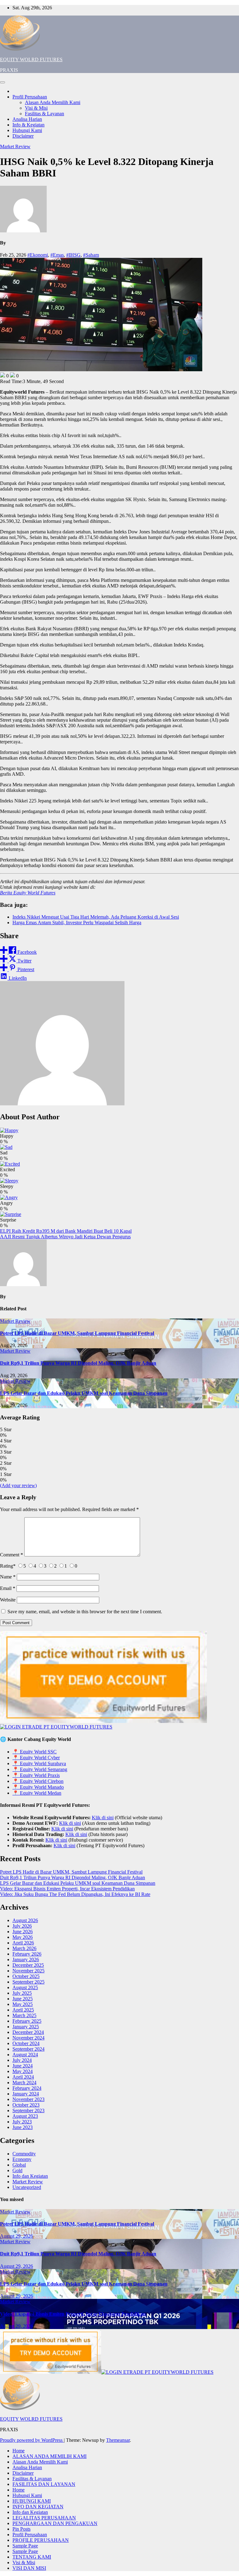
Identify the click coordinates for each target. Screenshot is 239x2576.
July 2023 (22, 2122)
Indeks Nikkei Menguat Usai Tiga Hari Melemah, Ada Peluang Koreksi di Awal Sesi (96, 917)
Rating (8, 1566)
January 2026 (26, 1959)
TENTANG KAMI (32, 2557)
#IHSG (73, 255)
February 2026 (27, 1954)
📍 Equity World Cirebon (38, 1781)
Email (8, 1588)
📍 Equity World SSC (35, 1752)
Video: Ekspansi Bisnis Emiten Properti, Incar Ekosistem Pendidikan (67, 1889)
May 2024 (23, 2071)
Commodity (24, 2154)
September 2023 (28, 2110)
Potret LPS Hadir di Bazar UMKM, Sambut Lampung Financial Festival (77, 1333)
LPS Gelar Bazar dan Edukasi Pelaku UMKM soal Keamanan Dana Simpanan (84, 1393)
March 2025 (24, 2015)
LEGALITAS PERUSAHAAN (44, 2518)
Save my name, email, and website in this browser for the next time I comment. (85, 1612)
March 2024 (24, 2083)
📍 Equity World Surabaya (39, 1763)
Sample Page (25, 2546)
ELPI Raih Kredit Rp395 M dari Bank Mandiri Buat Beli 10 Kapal (66, 1231)
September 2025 (28, 1982)
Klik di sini (103, 1818)
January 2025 (26, 2027)
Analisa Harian (27, 119)
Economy (22, 2159)
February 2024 (27, 2088)
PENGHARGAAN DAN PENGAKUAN (55, 2523)
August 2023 (25, 2116)
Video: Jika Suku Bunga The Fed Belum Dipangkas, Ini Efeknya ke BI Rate (75, 1894)
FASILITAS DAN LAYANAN (44, 2484)
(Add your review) (18, 1485)
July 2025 (22, 1993)
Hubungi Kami (27, 130)
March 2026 (24, 1948)
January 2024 (26, 2094)
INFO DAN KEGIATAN (38, 2507)
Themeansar (118, 2440)
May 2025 (23, 2004)
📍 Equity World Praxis (36, 1775)
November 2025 (28, 1971)
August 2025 (25, 1987)
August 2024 (25, 2055)
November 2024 (28, 2038)
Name (8, 1577)
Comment (12, 1555)
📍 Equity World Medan (37, 1793)
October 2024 (26, 2043)
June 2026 (23, 1932)
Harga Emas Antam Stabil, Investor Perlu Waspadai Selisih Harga (77, 923)
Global (19, 2165)
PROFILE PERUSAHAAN (41, 2540)
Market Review (15, 146)
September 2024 (28, 2049)
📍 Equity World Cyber (36, 1758)
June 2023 (23, 2127)
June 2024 (23, 2066)
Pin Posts (21, 2529)
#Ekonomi (38, 255)
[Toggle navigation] (2, 82)
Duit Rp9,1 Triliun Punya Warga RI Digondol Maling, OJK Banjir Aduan (78, 1363)
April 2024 (23, 2077)
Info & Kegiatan (28, 125)
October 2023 (26, 2105)
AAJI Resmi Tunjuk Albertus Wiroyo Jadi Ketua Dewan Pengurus (65, 1237)
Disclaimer (23, 136)
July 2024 (22, 2060)
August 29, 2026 (16, 2236)
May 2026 (23, 1937)
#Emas (57, 255)
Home (19, 2451)
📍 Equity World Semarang (40, 1769)
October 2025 (26, 1976)
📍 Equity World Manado (38, 1787)
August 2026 (25, 1920)
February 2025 (27, 2021)
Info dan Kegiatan (30, 2176)
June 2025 (23, 1999)
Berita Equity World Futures (28, 893)
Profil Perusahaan (30, 97)
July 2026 (22, 1926)
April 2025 (23, 2010)
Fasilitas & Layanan (45, 114)
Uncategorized (27, 2187)
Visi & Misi (36, 108)
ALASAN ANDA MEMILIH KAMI (49, 2456)
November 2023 (28, 2099)
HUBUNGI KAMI (32, 2501)
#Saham (91, 255)
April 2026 (23, 1943)
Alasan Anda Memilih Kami (53, 102)
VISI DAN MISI (29, 2568)
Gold (17, 2170)
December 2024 (28, 2032)
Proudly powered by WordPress (32, 2440)
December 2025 (28, 1965)
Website (8, 1600)
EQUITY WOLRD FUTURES (31, 59)
